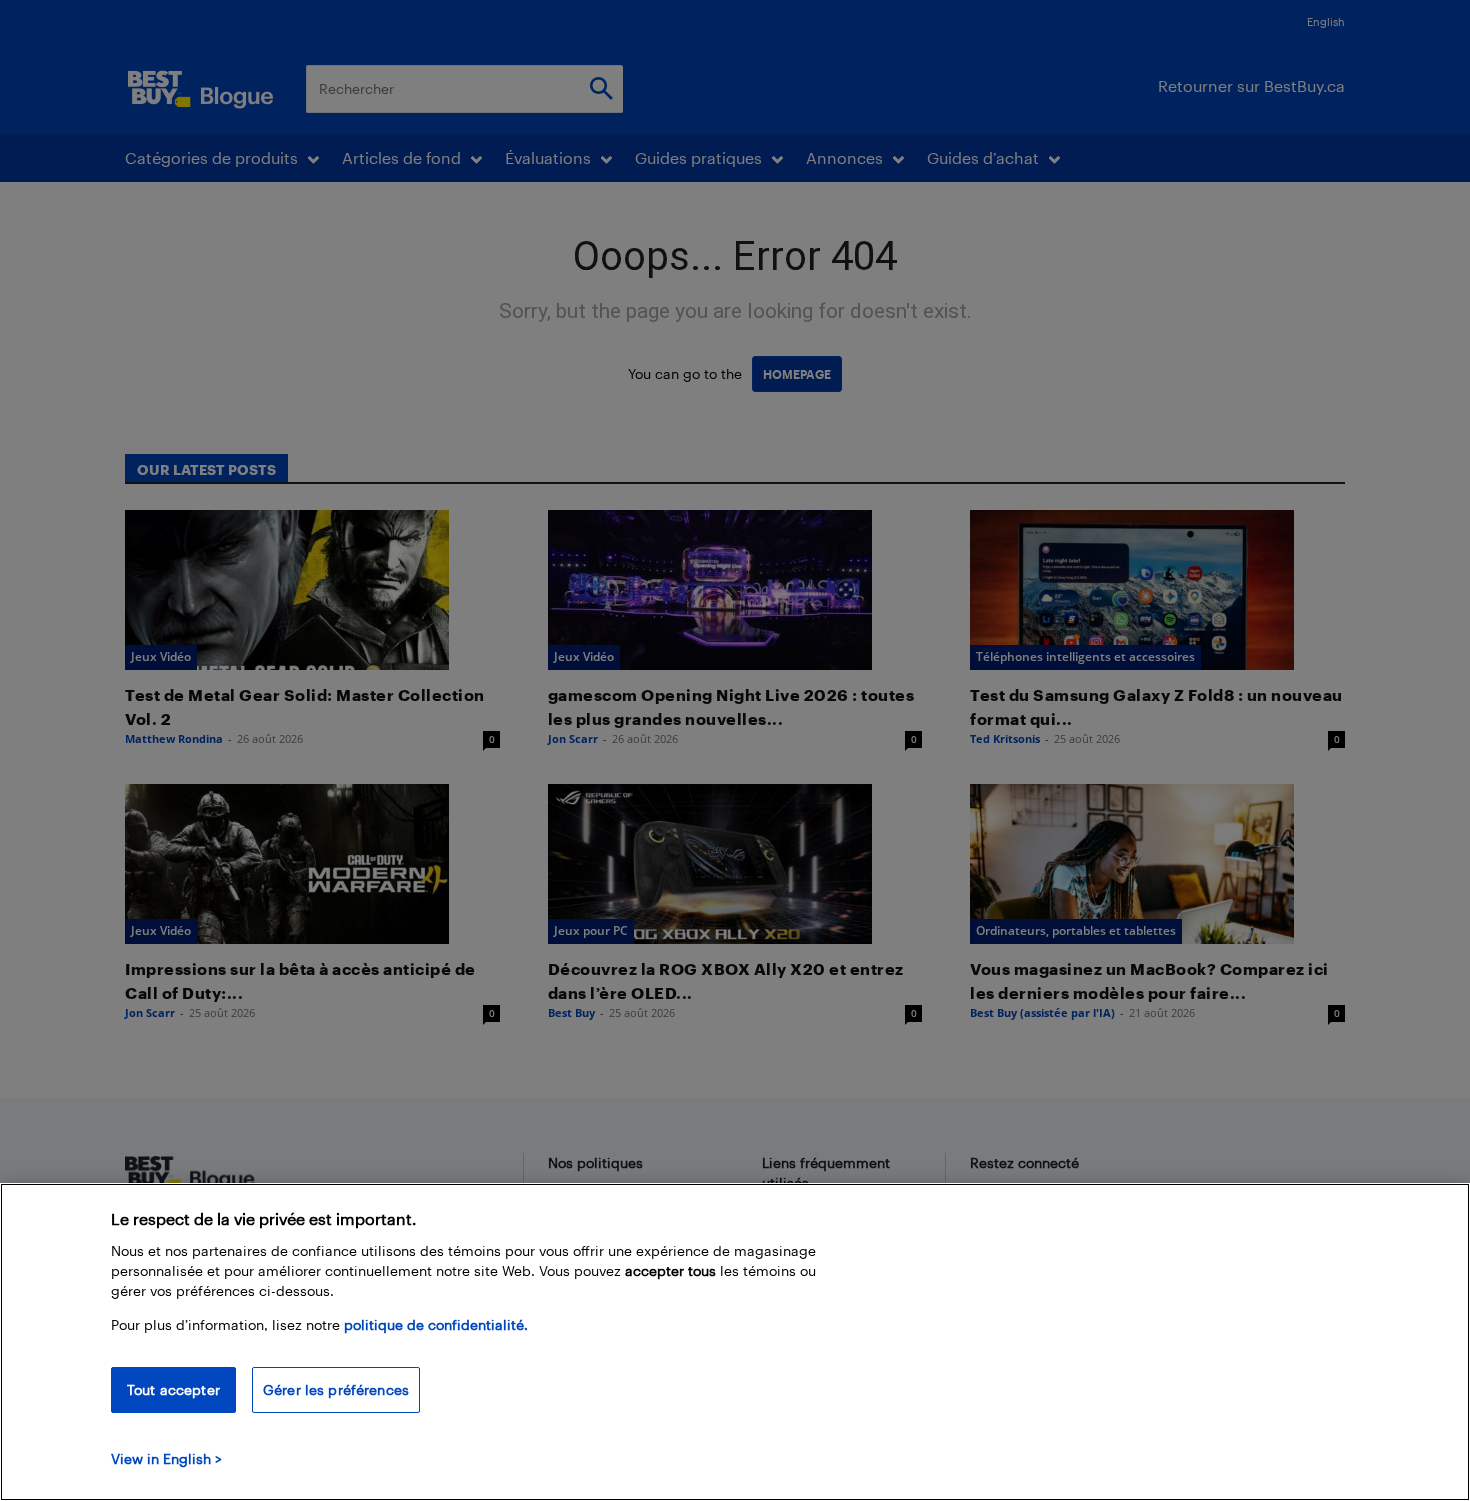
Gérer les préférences (336, 1389)
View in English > (166, 1458)
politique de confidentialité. (436, 1324)
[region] (735, 1342)
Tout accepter (173, 1389)
